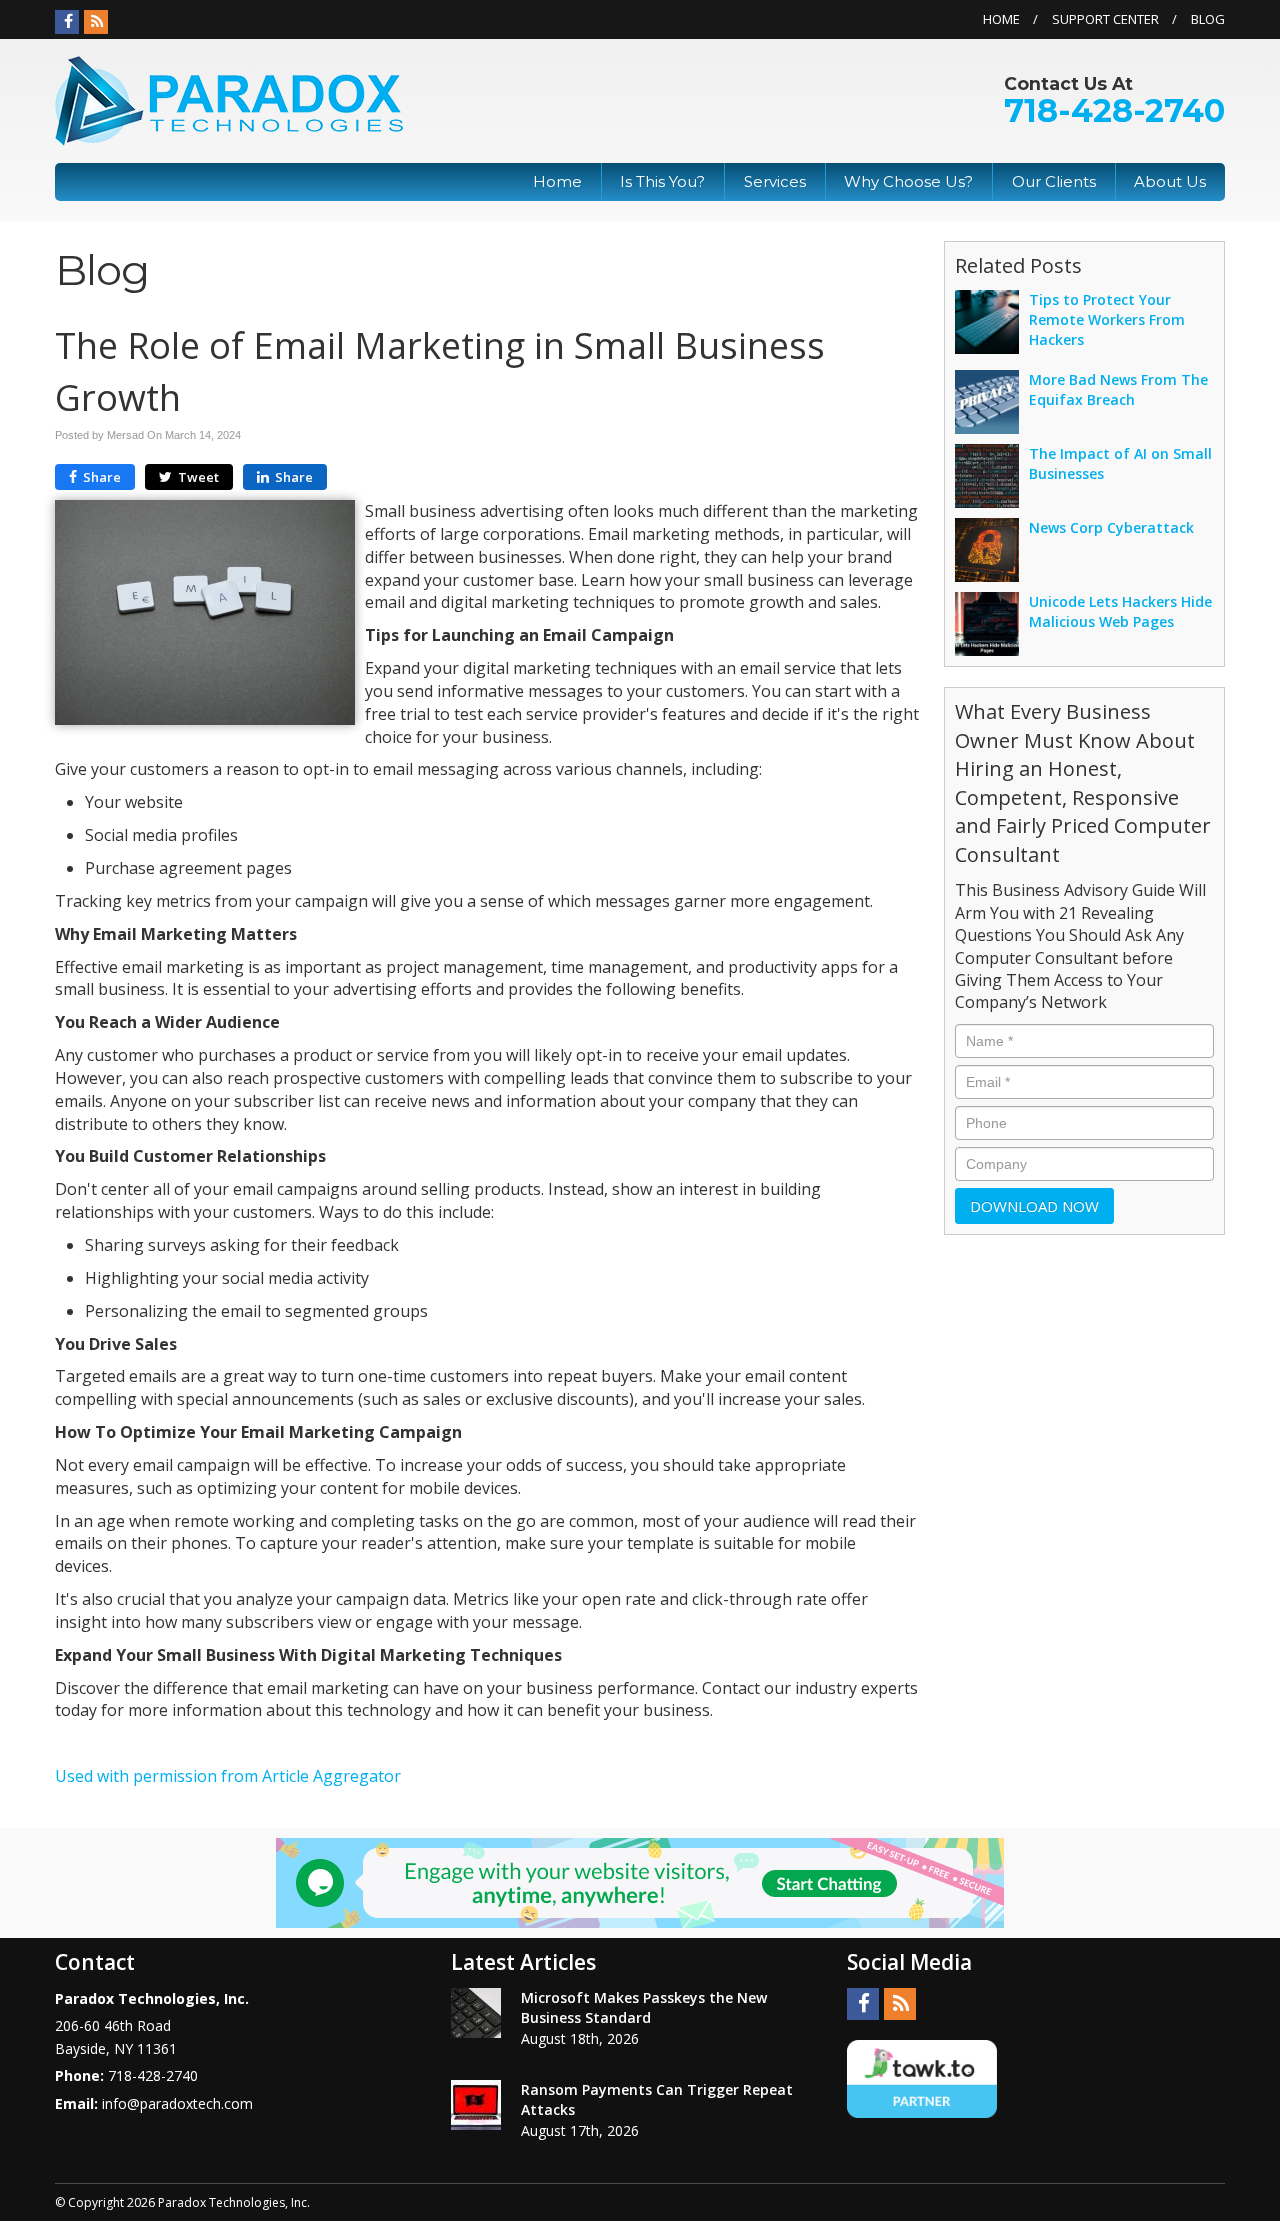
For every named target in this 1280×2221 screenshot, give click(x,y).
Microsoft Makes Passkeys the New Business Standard (644, 2007)
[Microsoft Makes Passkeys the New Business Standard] (476, 2013)
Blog (1208, 19)
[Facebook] (67, 22)
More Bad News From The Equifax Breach (1118, 389)
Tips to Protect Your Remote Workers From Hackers (1107, 319)
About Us (1170, 181)
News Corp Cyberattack (1111, 527)
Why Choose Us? (908, 181)
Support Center (1105, 19)
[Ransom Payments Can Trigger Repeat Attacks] (476, 2105)
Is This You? (662, 181)
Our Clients (1054, 181)
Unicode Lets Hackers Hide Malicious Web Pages (1120, 611)
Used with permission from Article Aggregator (228, 1776)
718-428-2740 (1114, 110)
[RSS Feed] (96, 22)
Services (775, 181)
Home (1001, 19)
